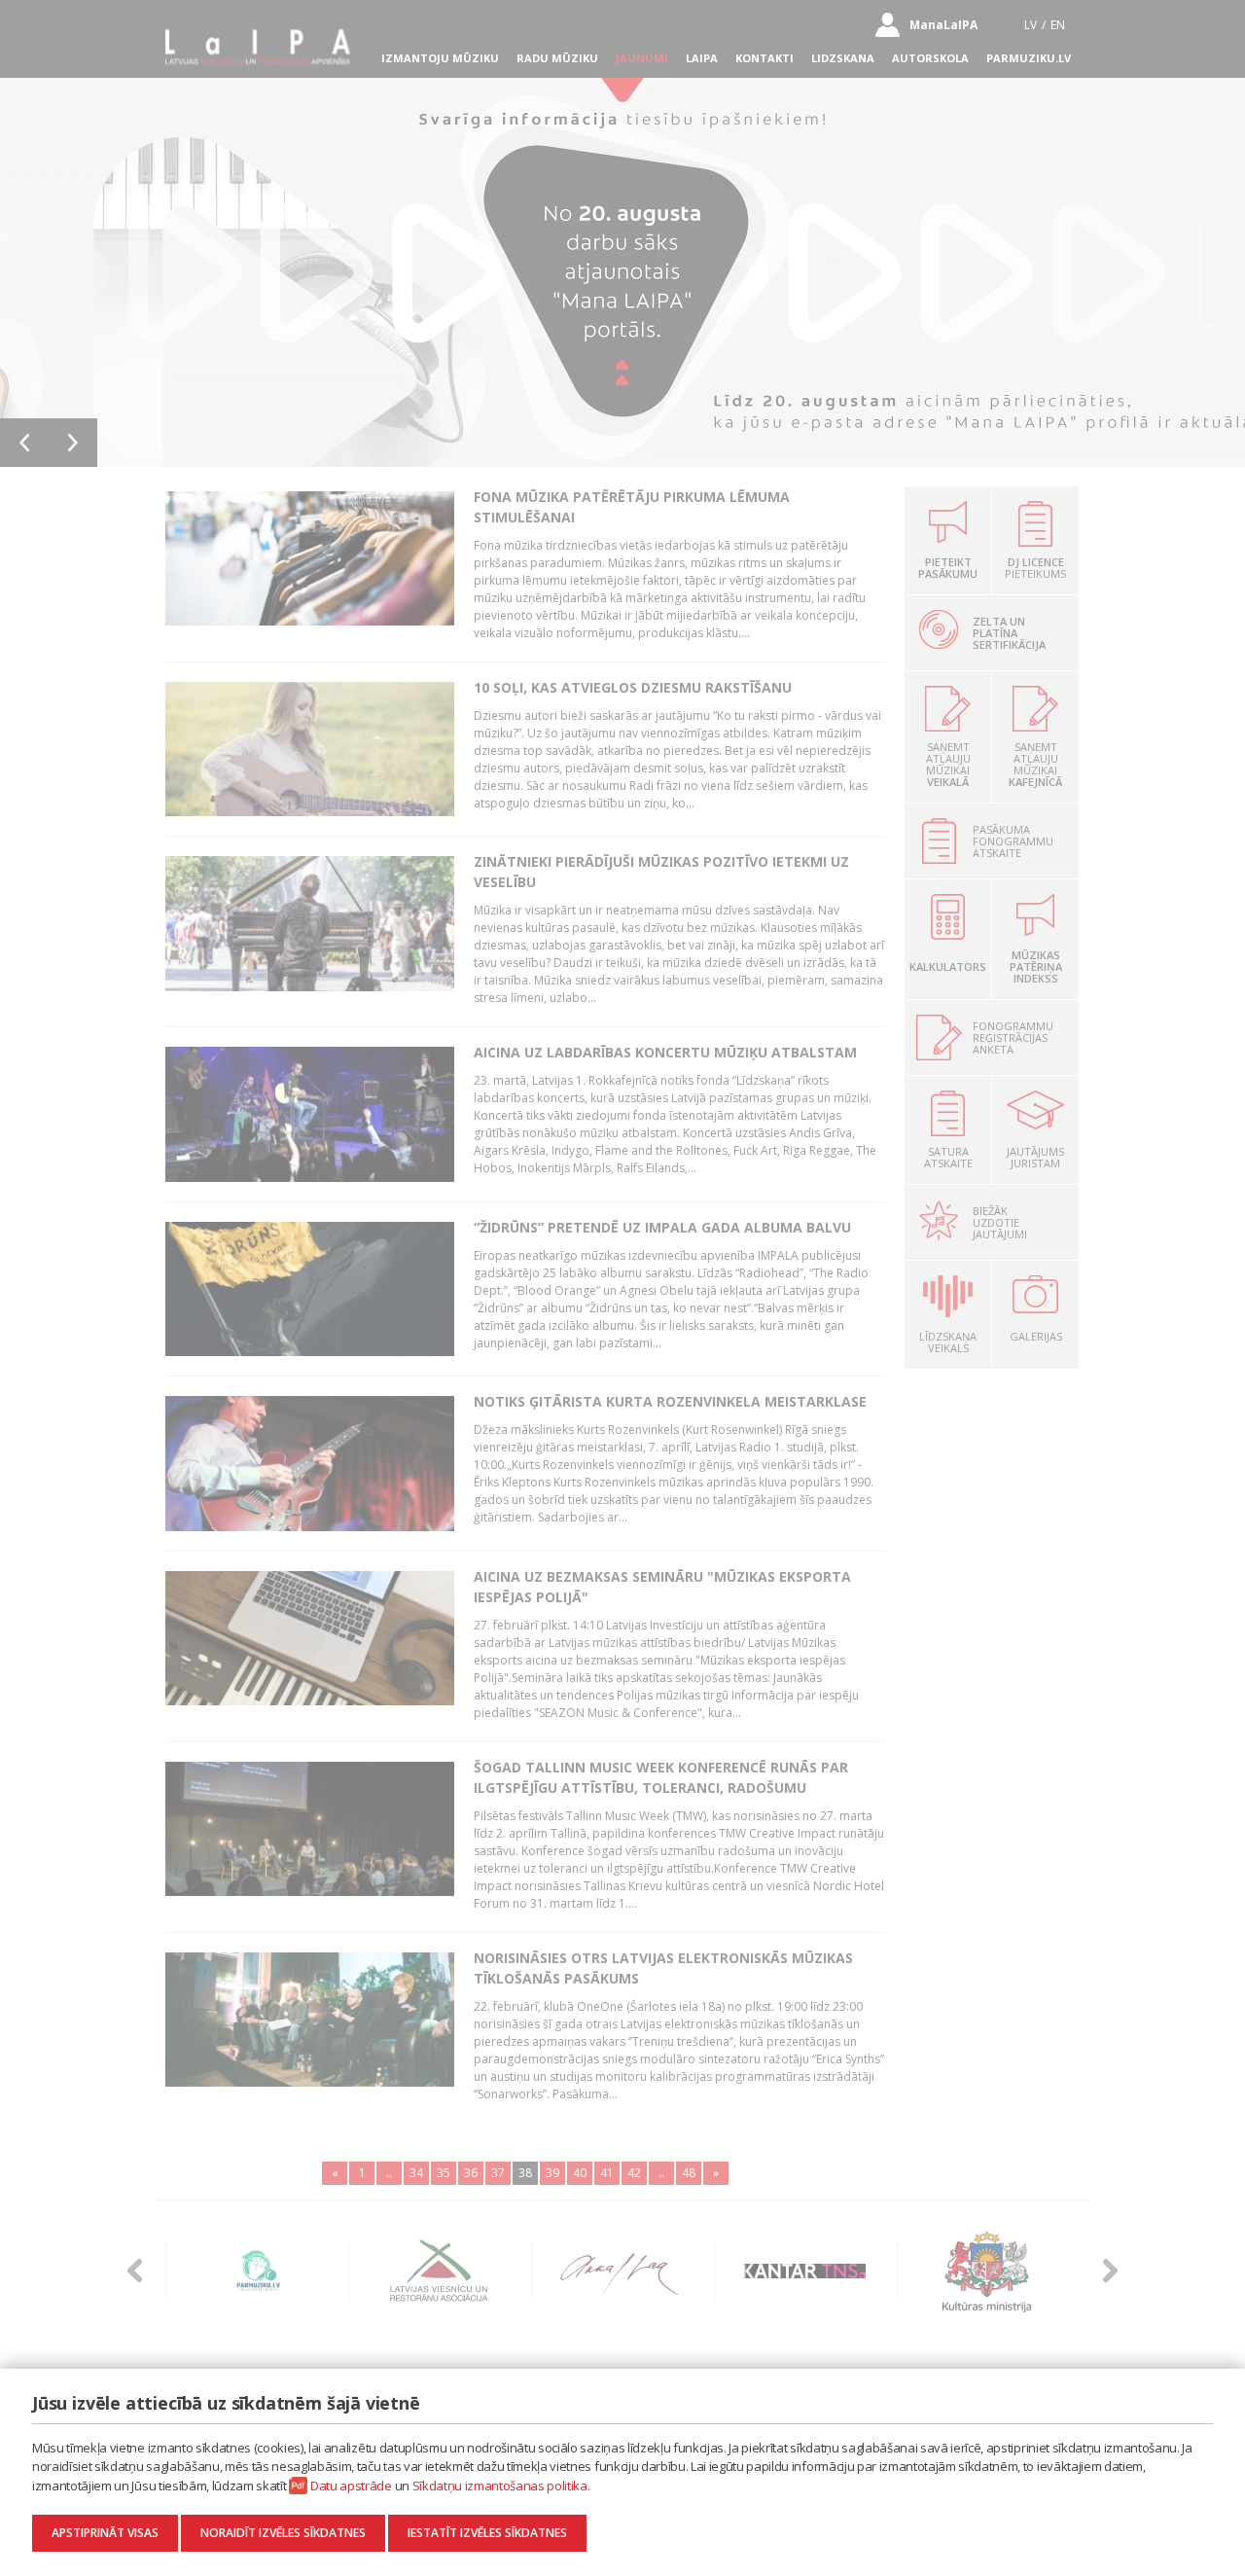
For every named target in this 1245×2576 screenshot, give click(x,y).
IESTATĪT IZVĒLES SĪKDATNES (487, 2533)
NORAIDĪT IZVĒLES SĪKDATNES (283, 2533)
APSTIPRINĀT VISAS (105, 2533)
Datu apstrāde (351, 2486)
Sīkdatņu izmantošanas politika (500, 2486)
